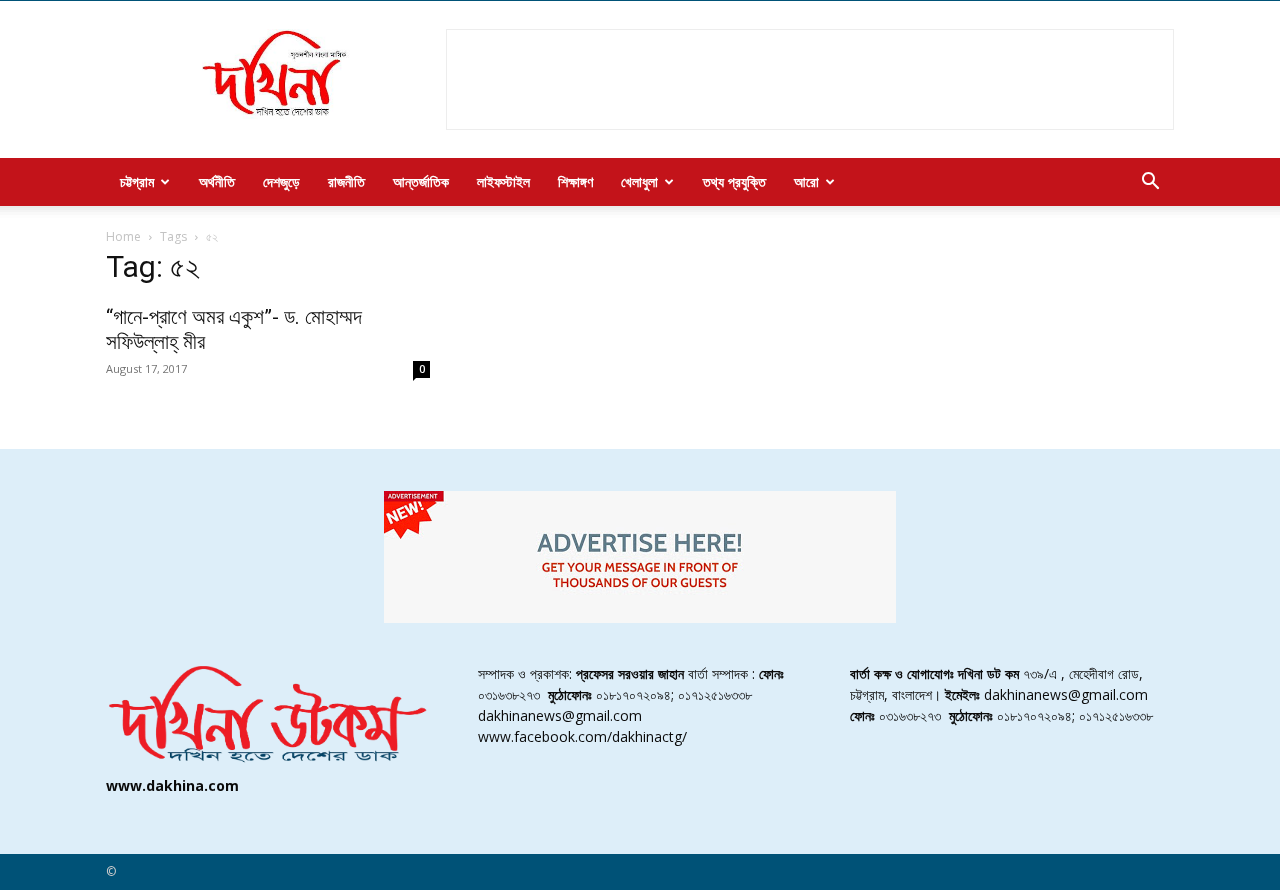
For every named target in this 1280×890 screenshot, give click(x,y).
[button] (1150, 183)
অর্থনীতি (217, 181)
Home (123, 236)
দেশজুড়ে (281, 181)
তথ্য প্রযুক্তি (734, 181)
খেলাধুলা (639, 181)
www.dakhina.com (172, 785)
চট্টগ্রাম (137, 181)
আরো (806, 181)
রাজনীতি (346, 181)
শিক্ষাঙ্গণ (575, 181)
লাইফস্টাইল (503, 181)
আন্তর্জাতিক (421, 181)
